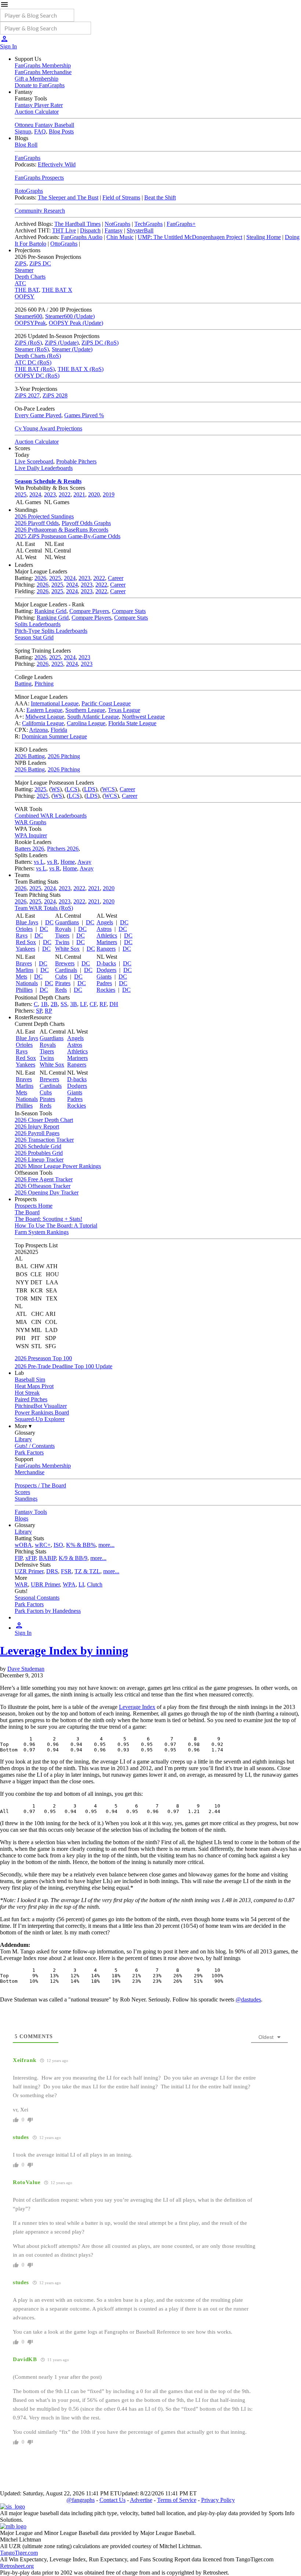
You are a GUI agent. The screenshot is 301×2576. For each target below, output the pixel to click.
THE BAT (27, 290)
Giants (104, 977)
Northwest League (143, 717)
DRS (52, 1571)
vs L (39, 862)
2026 (40, 578)
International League (55, 703)
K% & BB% (81, 1545)
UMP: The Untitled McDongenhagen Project (190, 237)
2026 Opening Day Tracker (47, 1192)
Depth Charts (30, 277)
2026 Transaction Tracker (44, 1140)
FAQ (40, 131)
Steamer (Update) (72, 349)
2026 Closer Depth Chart (44, 1120)
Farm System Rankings (42, 1232)
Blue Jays (27, 922)
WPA (69, 1584)
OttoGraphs (64, 244)
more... (106, 1545)
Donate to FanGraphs (40, 85)
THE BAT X (57, 290)
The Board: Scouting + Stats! (48, 1219)
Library (23, 1439)
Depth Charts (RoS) (38, 356)
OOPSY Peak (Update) (76, 323)
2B (54, 1004)
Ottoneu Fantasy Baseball (44, 125)
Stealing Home (264, 237)
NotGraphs (117, 224)
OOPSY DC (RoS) (37, 376)
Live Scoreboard (34, 461)
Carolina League (86, 723)
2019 (109, 494)
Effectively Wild (57, 164)
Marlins (25, 970)
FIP (19, 1558)
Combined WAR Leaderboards (51, 816)
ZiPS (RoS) (28, 343)
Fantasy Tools (31, 1512)
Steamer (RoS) (32, 349)
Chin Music (120, 237)
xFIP (31, 1558)
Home (68, 862)
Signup (23, 131)
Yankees (26, 949)
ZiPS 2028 (55, 395)
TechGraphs (148, 224)
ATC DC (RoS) (33, 362)
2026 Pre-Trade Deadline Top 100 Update (64, 1366)
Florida (59, 730)
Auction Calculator (37, 112)
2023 (50, 494)
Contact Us (113, 2500)
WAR (21, 1584)
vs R (52, 862)
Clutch (95, 1584)
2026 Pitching (64, 756)
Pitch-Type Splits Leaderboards (51, 631)
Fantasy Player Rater (39, 105)
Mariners (107, 942)
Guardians (67, 922)
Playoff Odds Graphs (86, 523)
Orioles (24, 929)
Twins (62, 942)
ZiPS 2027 (27, 395)
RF (103, 1004)
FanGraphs (28, 158)
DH (114, 1004)
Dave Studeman (26, 1669)
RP (48, 1011)
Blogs (21, 1518)
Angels (105, 922)
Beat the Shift (160, 197)
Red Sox (26, 942)
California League (43, 723)
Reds (61, 990)
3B (74, 1004)
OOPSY (25, 296)
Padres (104, 983)
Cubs (61, 977)
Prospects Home (34, 1206)
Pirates (63, 983)
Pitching (44, 684)
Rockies (106, 990)
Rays (22, 935)
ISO (58, 1545)
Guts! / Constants (35, 1446)
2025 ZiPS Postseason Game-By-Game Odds (68, 536)
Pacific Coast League (106, 703)
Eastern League (44, 710)
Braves (24, 963)
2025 (21, 494)
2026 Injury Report (37, 1126)
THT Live (64, 230)
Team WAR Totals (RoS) (44, 908)
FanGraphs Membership (43, 65)
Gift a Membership (37, 79)
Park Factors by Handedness (48, 1611)
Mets (21, 977)
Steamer (24, 270)
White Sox (67, 949)
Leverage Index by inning (64, 1651)
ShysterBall (140, 230)
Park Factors (29, 1452)
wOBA (23, 1545)
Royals (63, 929)
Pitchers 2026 (63, 849)
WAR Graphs (30, 822)
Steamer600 (28, 316)
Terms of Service (177, 2500)
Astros (104, 929)
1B (44, 1004)
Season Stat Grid (34, 637)
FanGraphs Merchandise (43, 72)
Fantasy (114, 230)
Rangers (106, 949)
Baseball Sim (30, 1379)
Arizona (38, 730)
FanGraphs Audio (82, 237)
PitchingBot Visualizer (41, 1406)
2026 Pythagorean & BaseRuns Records (61, 530)
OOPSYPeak (30, 323)
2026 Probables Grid (39, 1153)
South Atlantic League (93, 717)
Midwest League (45, 717)
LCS (72, 789)
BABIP (47, 1558)
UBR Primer (45, 1584)
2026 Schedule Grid (38, 1146)
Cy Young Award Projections (48, 428)
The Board (27, 1212)
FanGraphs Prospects (39, 178)
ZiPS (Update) (62, 343)
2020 (94, 494)
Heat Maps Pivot (34, 1386)
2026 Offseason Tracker (43, 1186)
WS (55, 789)
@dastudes (248, 1999)
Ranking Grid (50, 611)
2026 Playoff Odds (37, 523)
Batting (23, 684)
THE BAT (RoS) (35, 369)
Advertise (141, 2500)
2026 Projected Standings (44, 516)
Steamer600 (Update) (70, 316)
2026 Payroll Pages (37, 1133)
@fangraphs (81, 2500)
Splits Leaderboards (38, 624)
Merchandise (30, 1472)
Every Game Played (38, 415)
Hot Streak (27, 1393)
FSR (66, 1571)
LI (81, 1584)
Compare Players (89, 611)
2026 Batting (30, 756)
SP (39, 1011)
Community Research (40, 211)
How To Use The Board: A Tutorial (56, 1225)
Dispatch (90, 230)
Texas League (124, 710)
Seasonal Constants (37, 1598)
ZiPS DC (40, 263)
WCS (108, 789)
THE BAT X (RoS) (81, 369)
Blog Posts (61, 131)
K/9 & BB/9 (73, 1558)
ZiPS (21, 263)
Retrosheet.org (17, 2566)
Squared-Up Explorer (40, 1419)
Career (116, 578)
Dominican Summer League (54, 736)
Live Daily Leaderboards (44, 468)
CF (93, 1004)
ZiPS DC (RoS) (100, 343)
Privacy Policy (218, 2500)
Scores (22, 1492)
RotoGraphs (29, 191)
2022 (65, 494)
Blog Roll (26, 145)
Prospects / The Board (40, 1485)
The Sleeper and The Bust (68, 197)
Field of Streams (121, 197)
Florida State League (132, 723)
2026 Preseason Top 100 (43, 1358)
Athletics (107, 935)
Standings (26, 1499)
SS (64, 1004)
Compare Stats (129, 611)
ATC (20, 283)
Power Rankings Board (42, 1412)
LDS (90, 789)
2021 (79, 494)
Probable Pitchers (76, 461)
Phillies (24, 990)
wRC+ (43, 1545)
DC (49, 922)
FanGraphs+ (181, 224)
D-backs (106, 963)
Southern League (85, 710)
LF (83, 1004)
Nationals (27, 983)
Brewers (65, 963)
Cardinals (66, 970)
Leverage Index (137, 1707)
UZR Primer (29, 1571)
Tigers (62, 935)
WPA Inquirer (31, 835)
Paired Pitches (31, 1399)
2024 (35, 494)
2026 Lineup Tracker (39, 1159)
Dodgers (106, 970)
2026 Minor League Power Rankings (58, 1166)
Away (84, 862)
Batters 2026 (29, 849)
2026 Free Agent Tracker (44, 1179)
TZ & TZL (87, 1571)
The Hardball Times (77, 224)
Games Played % (84, 415)
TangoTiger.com (19, 2553)
